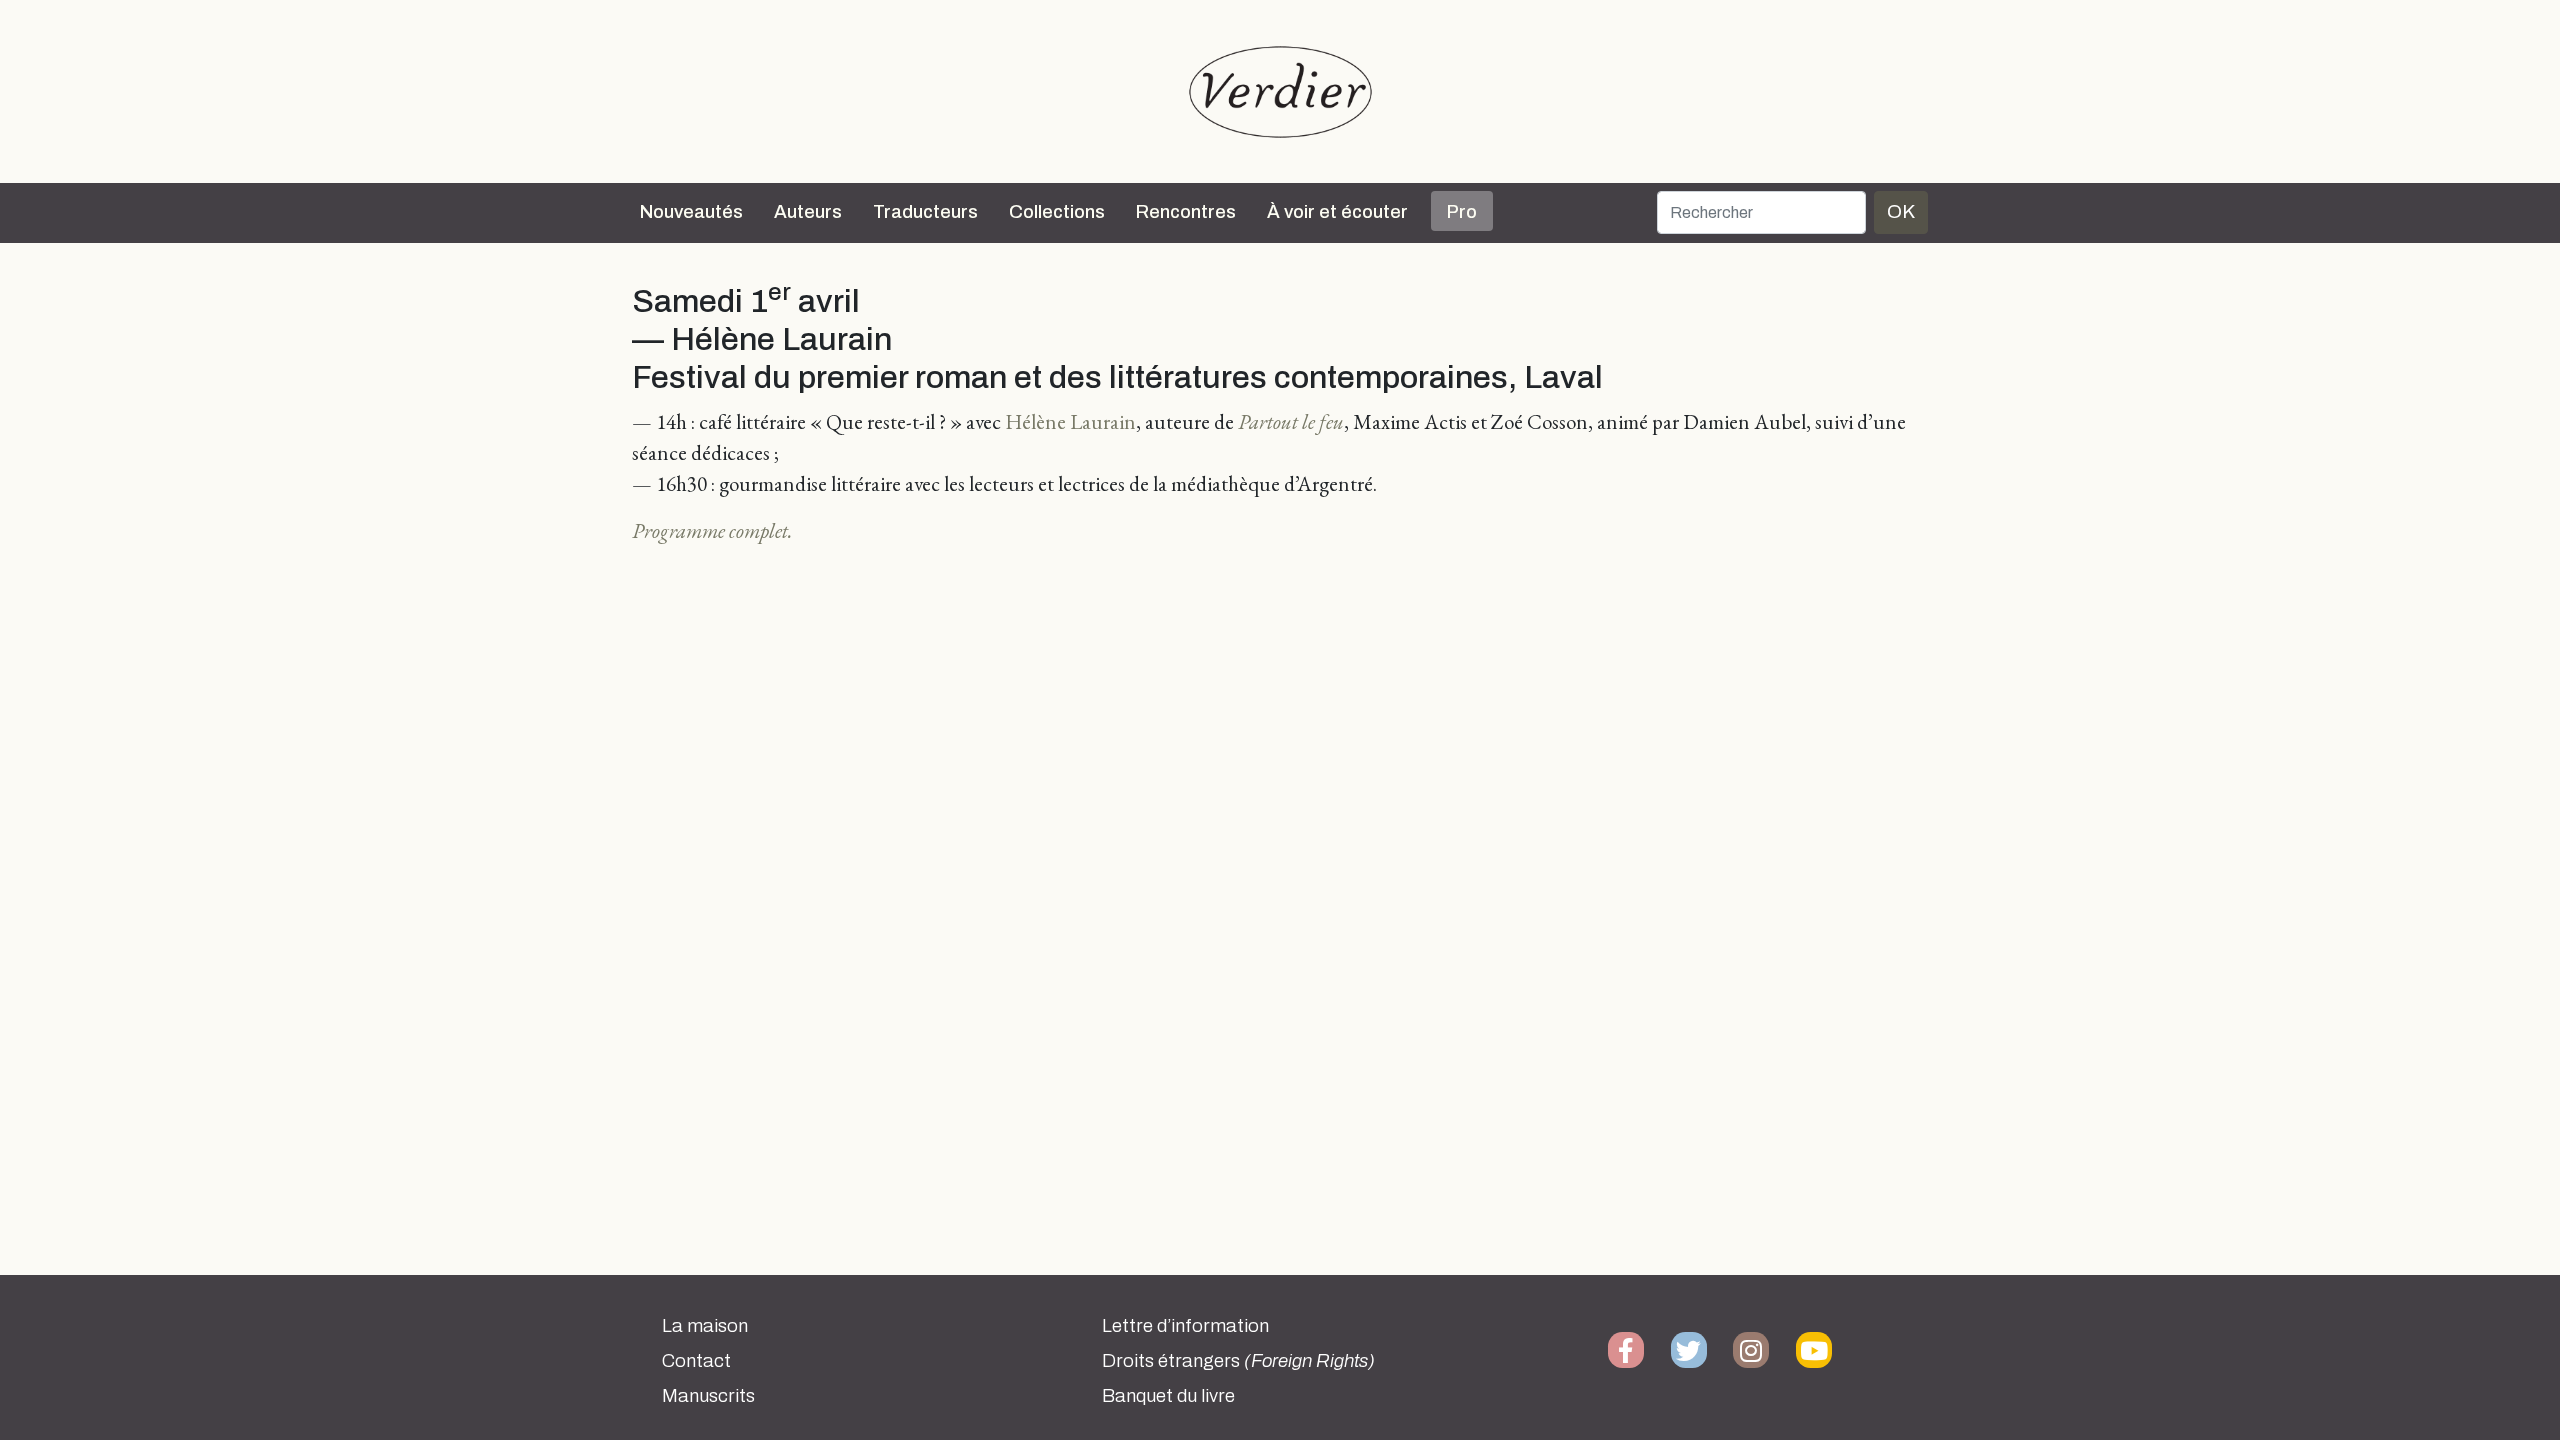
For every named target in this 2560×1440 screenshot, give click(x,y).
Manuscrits (708, 1396)
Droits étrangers (1238, 1361)
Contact (696, 1361)
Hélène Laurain (1070, 421)
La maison (705, 1326)
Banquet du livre (1168, 1396)
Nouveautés (691, 212)
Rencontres (1186, 212)
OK (1901, 211)
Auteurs (808, 212)
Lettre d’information (1185, 1326)
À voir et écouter (1337, 212)
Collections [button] (1057, 212)
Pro (1462, 212)
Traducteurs (925, 212)
